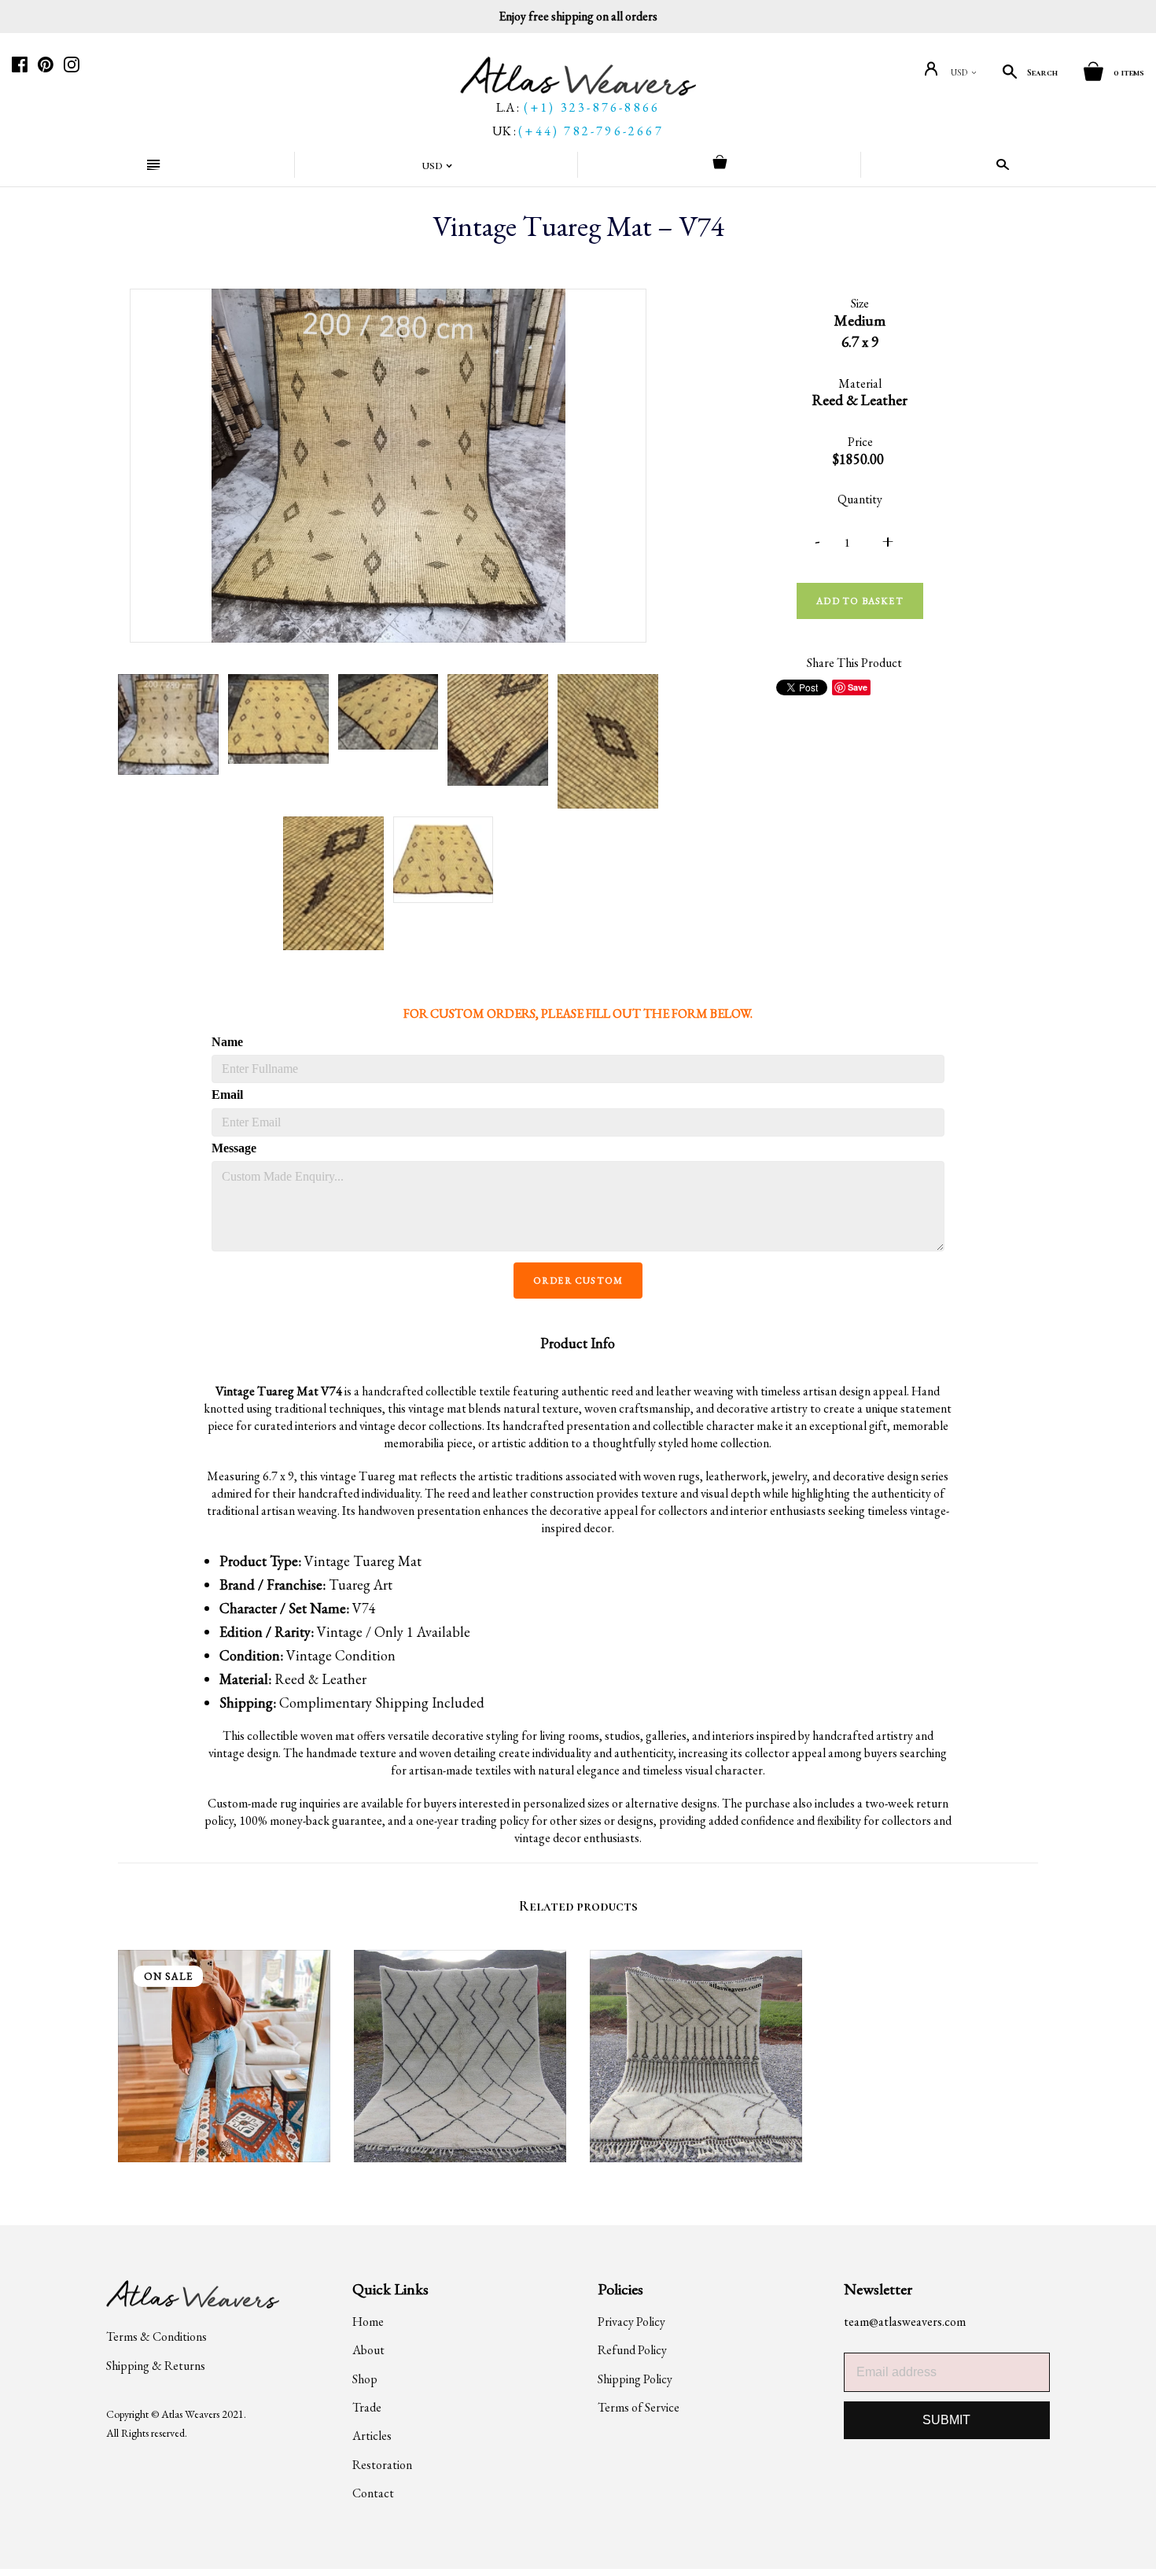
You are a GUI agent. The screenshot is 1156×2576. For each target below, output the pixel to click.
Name (227, 1042)
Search (1042, 72)
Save (858, 687)
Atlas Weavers (190, 2414)
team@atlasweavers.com (905, 2322)
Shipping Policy (635, 2379)
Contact (373, 2493)
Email (227, 1095)
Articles (372, 2436)
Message (233, 1148)
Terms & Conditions (156, 2336)
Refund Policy (632, 2350)
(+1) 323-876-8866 (592, 107)
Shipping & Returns (156, 2366)
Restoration (382, 2465)
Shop (365, 2379)
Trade (367, 2407)
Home (368, 2322)
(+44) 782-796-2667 (591, 131)
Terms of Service (639, 2407)
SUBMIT (946, 2420)
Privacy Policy (631, 2322)
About (368, 2350)
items (1129, 72)
